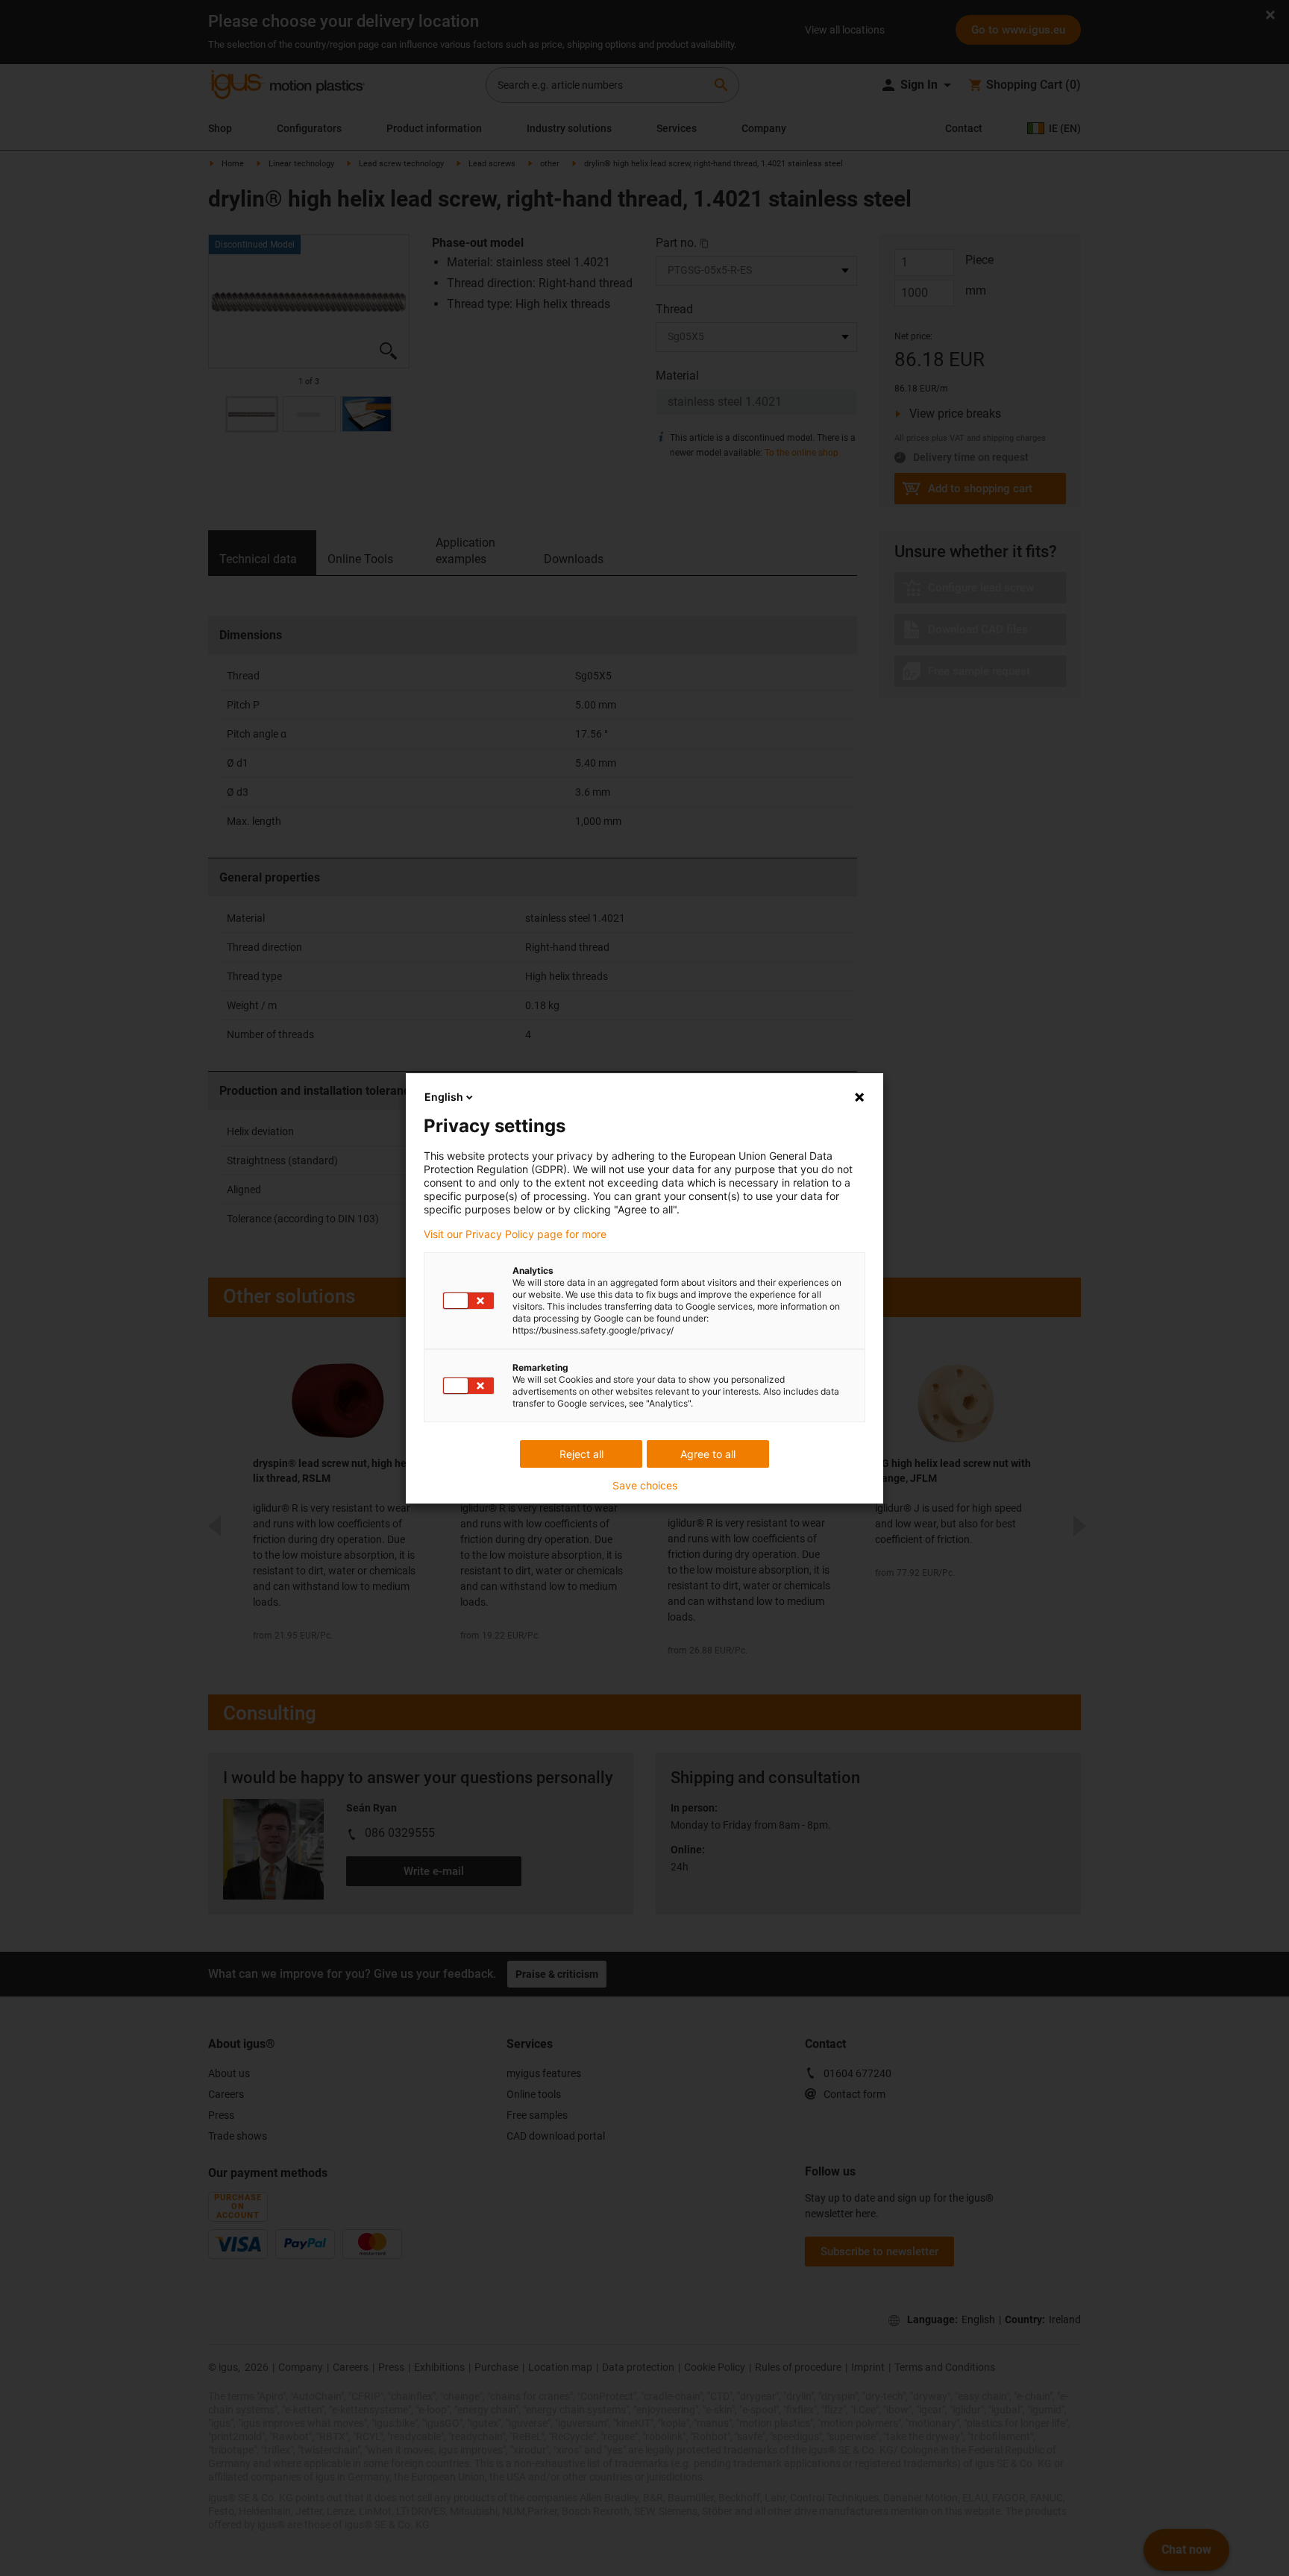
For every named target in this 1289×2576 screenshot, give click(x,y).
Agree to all (708, 1454)
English (444, 1097)
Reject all (581, 1454)
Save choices (645, 1486)
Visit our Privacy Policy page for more (515, 1234)
